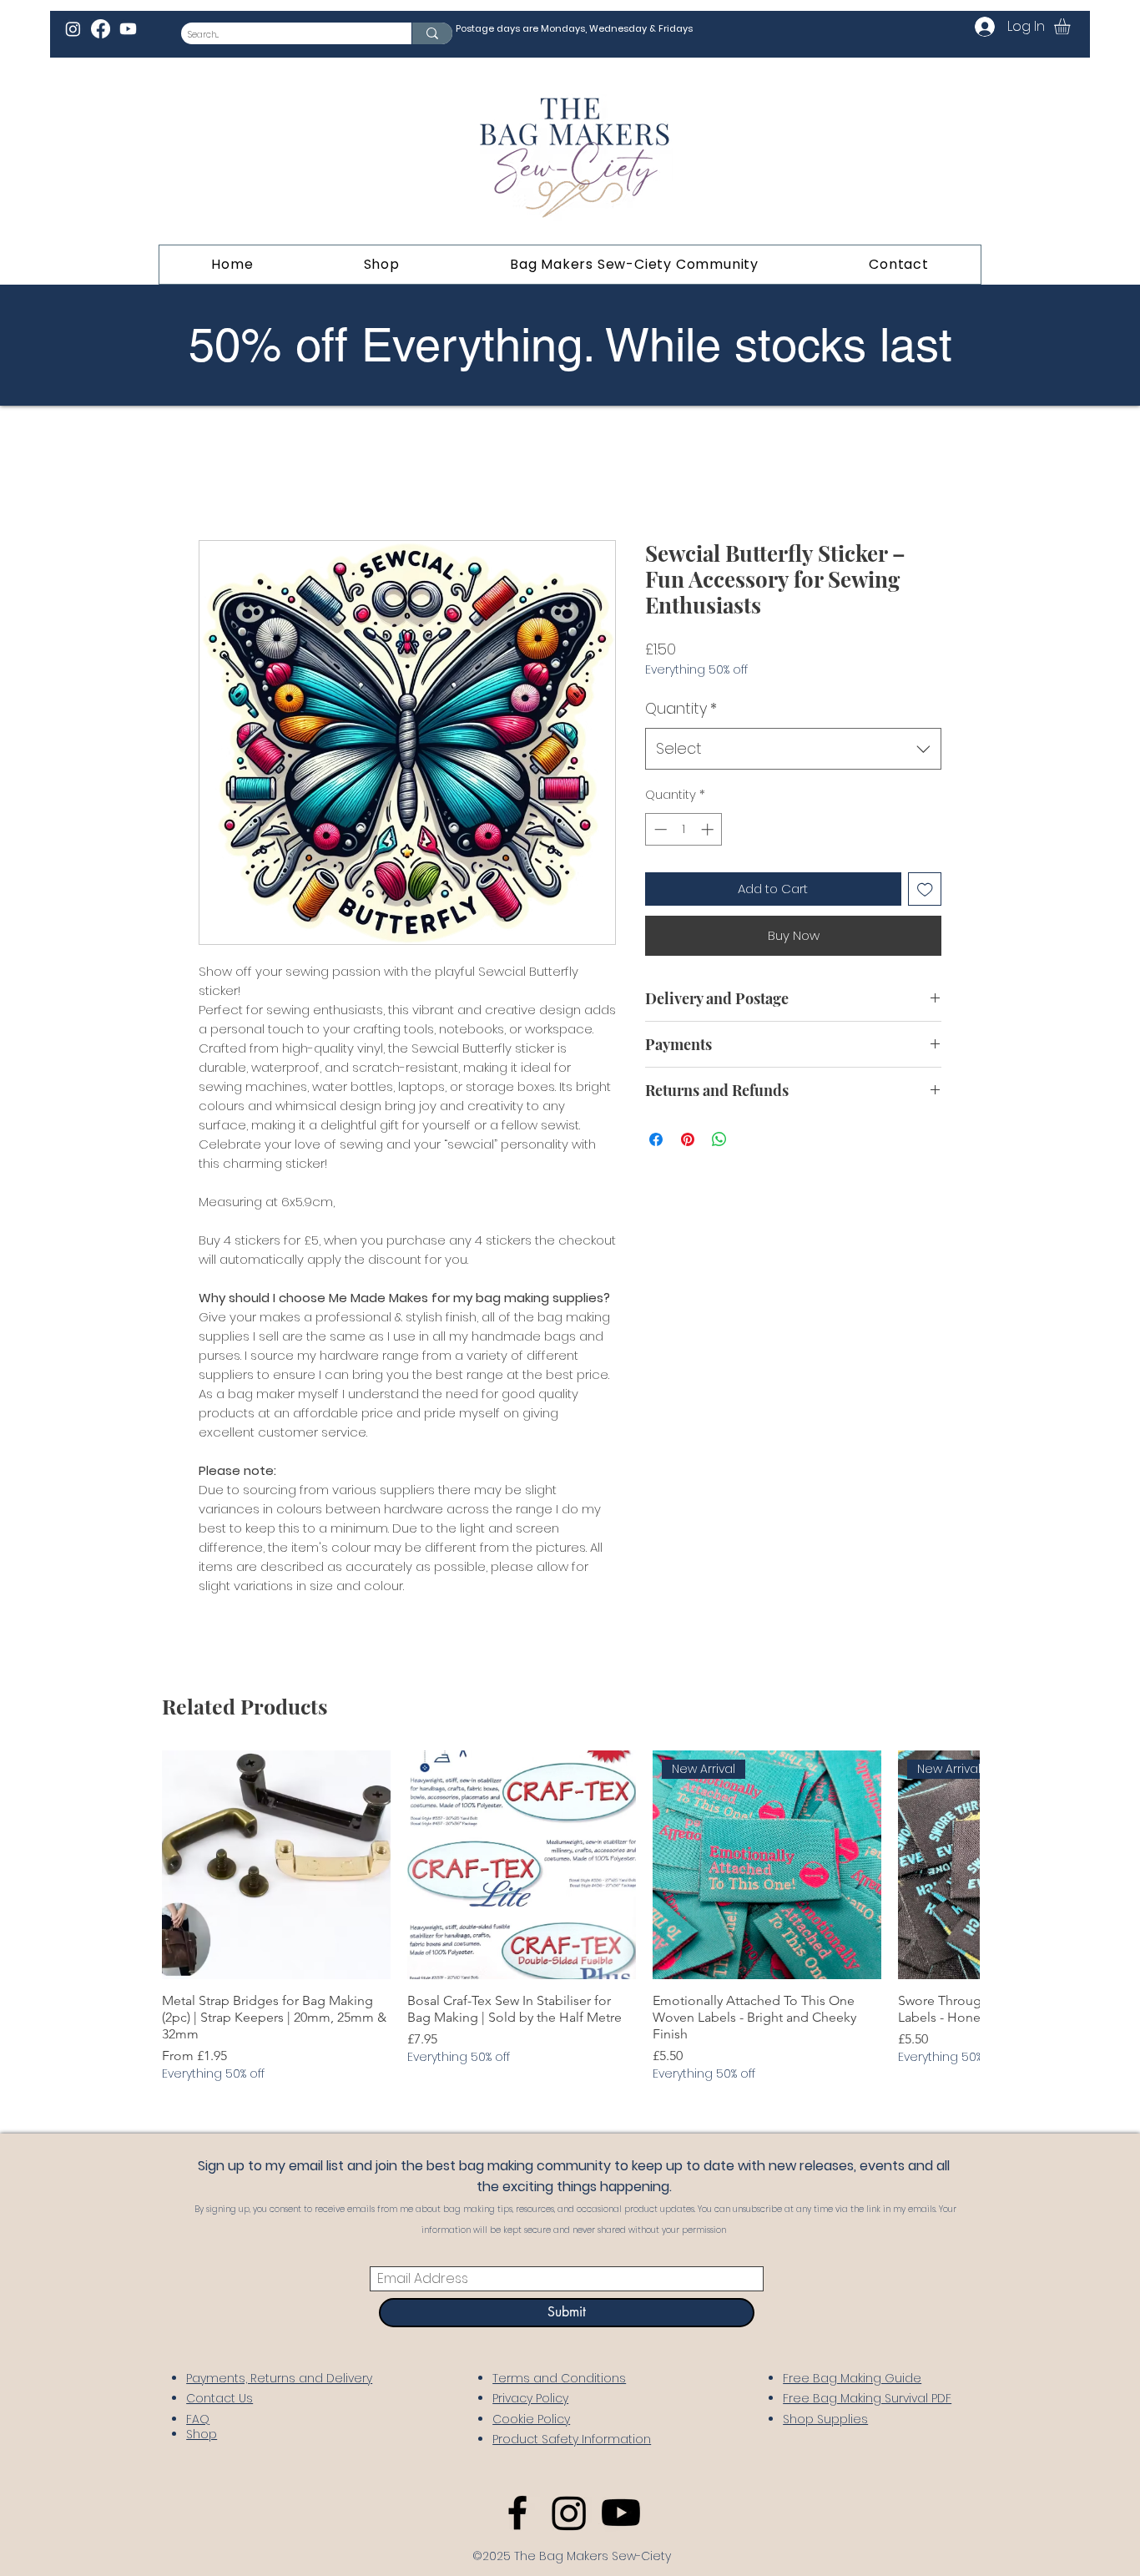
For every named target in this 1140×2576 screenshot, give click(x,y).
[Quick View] (276, 1865)
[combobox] (793, 749)
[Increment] (709, 829)
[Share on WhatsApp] (719, 1139)
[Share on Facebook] (656, 1139)
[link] (1072, 26)
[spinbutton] (684, 829)
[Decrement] (659, 829)
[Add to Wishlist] (925, 889)
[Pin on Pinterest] (688, 1139)
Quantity (681, 708)
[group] (571, 1917)
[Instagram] (73, 29)
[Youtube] (128, 29)
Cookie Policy (531, 2419)
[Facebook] (101, 29)
